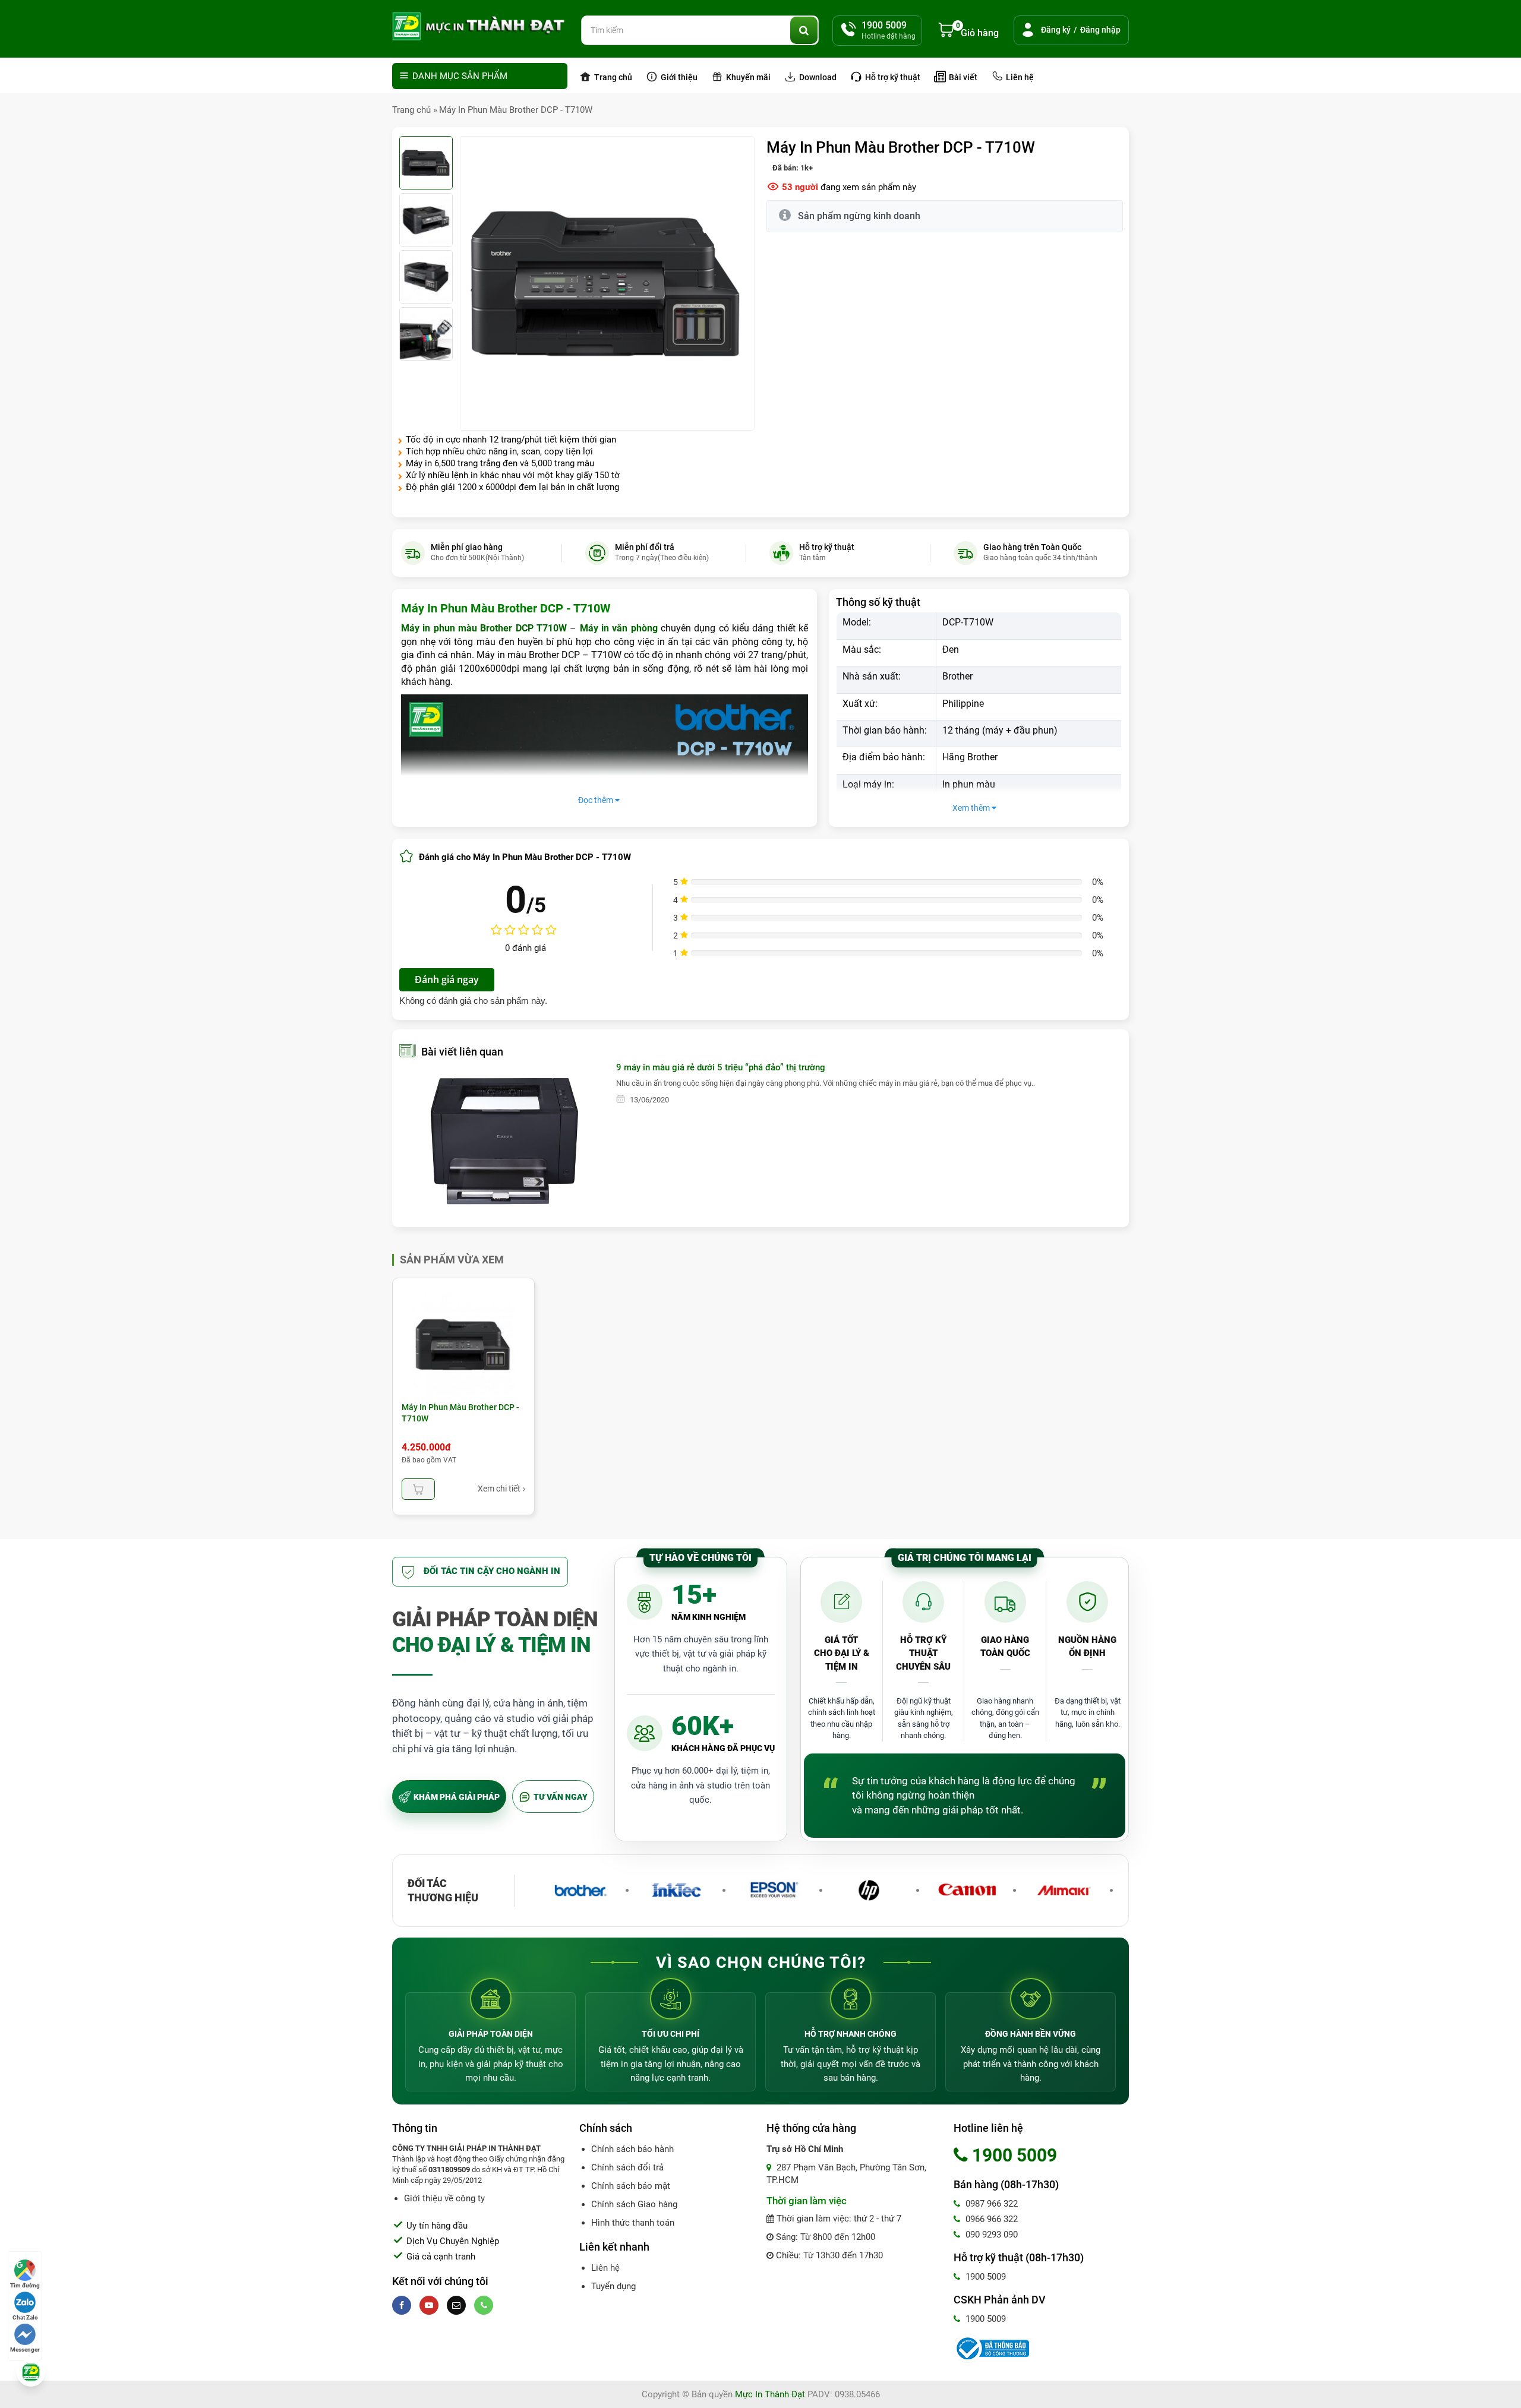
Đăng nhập (1100, 30)
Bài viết (962, 77)
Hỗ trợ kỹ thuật (892, 77)
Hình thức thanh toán (633, 2223)
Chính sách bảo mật (631, 2186)
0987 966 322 (990, 2204)
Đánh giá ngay (447, 979)
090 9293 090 (990, 2235)
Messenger (25, 2349)
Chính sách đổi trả (627, 2167)
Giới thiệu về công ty (444, 2198)
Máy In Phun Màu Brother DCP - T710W (516, 110)
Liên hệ (1019, 77)
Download (817, 77)
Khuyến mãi (747, 77)
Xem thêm (972, 808)
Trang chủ (612, 77)
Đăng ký (1056, 30)
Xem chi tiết (499, 1489)
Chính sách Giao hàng (634, 2204)
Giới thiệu (678, 77)
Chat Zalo (25, 2317)
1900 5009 (984, 2277)
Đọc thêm (597, 800)
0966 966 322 (990, 2219)
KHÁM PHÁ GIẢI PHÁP (457, 1797)
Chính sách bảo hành (632, 2149)
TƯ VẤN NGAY (561, 1797)
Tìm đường (25, 2285)
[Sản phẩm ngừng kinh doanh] (418, 1489)
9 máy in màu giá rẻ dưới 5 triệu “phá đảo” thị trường (721, 1067)
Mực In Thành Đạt (770, 2394)
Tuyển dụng (613, 2286)
